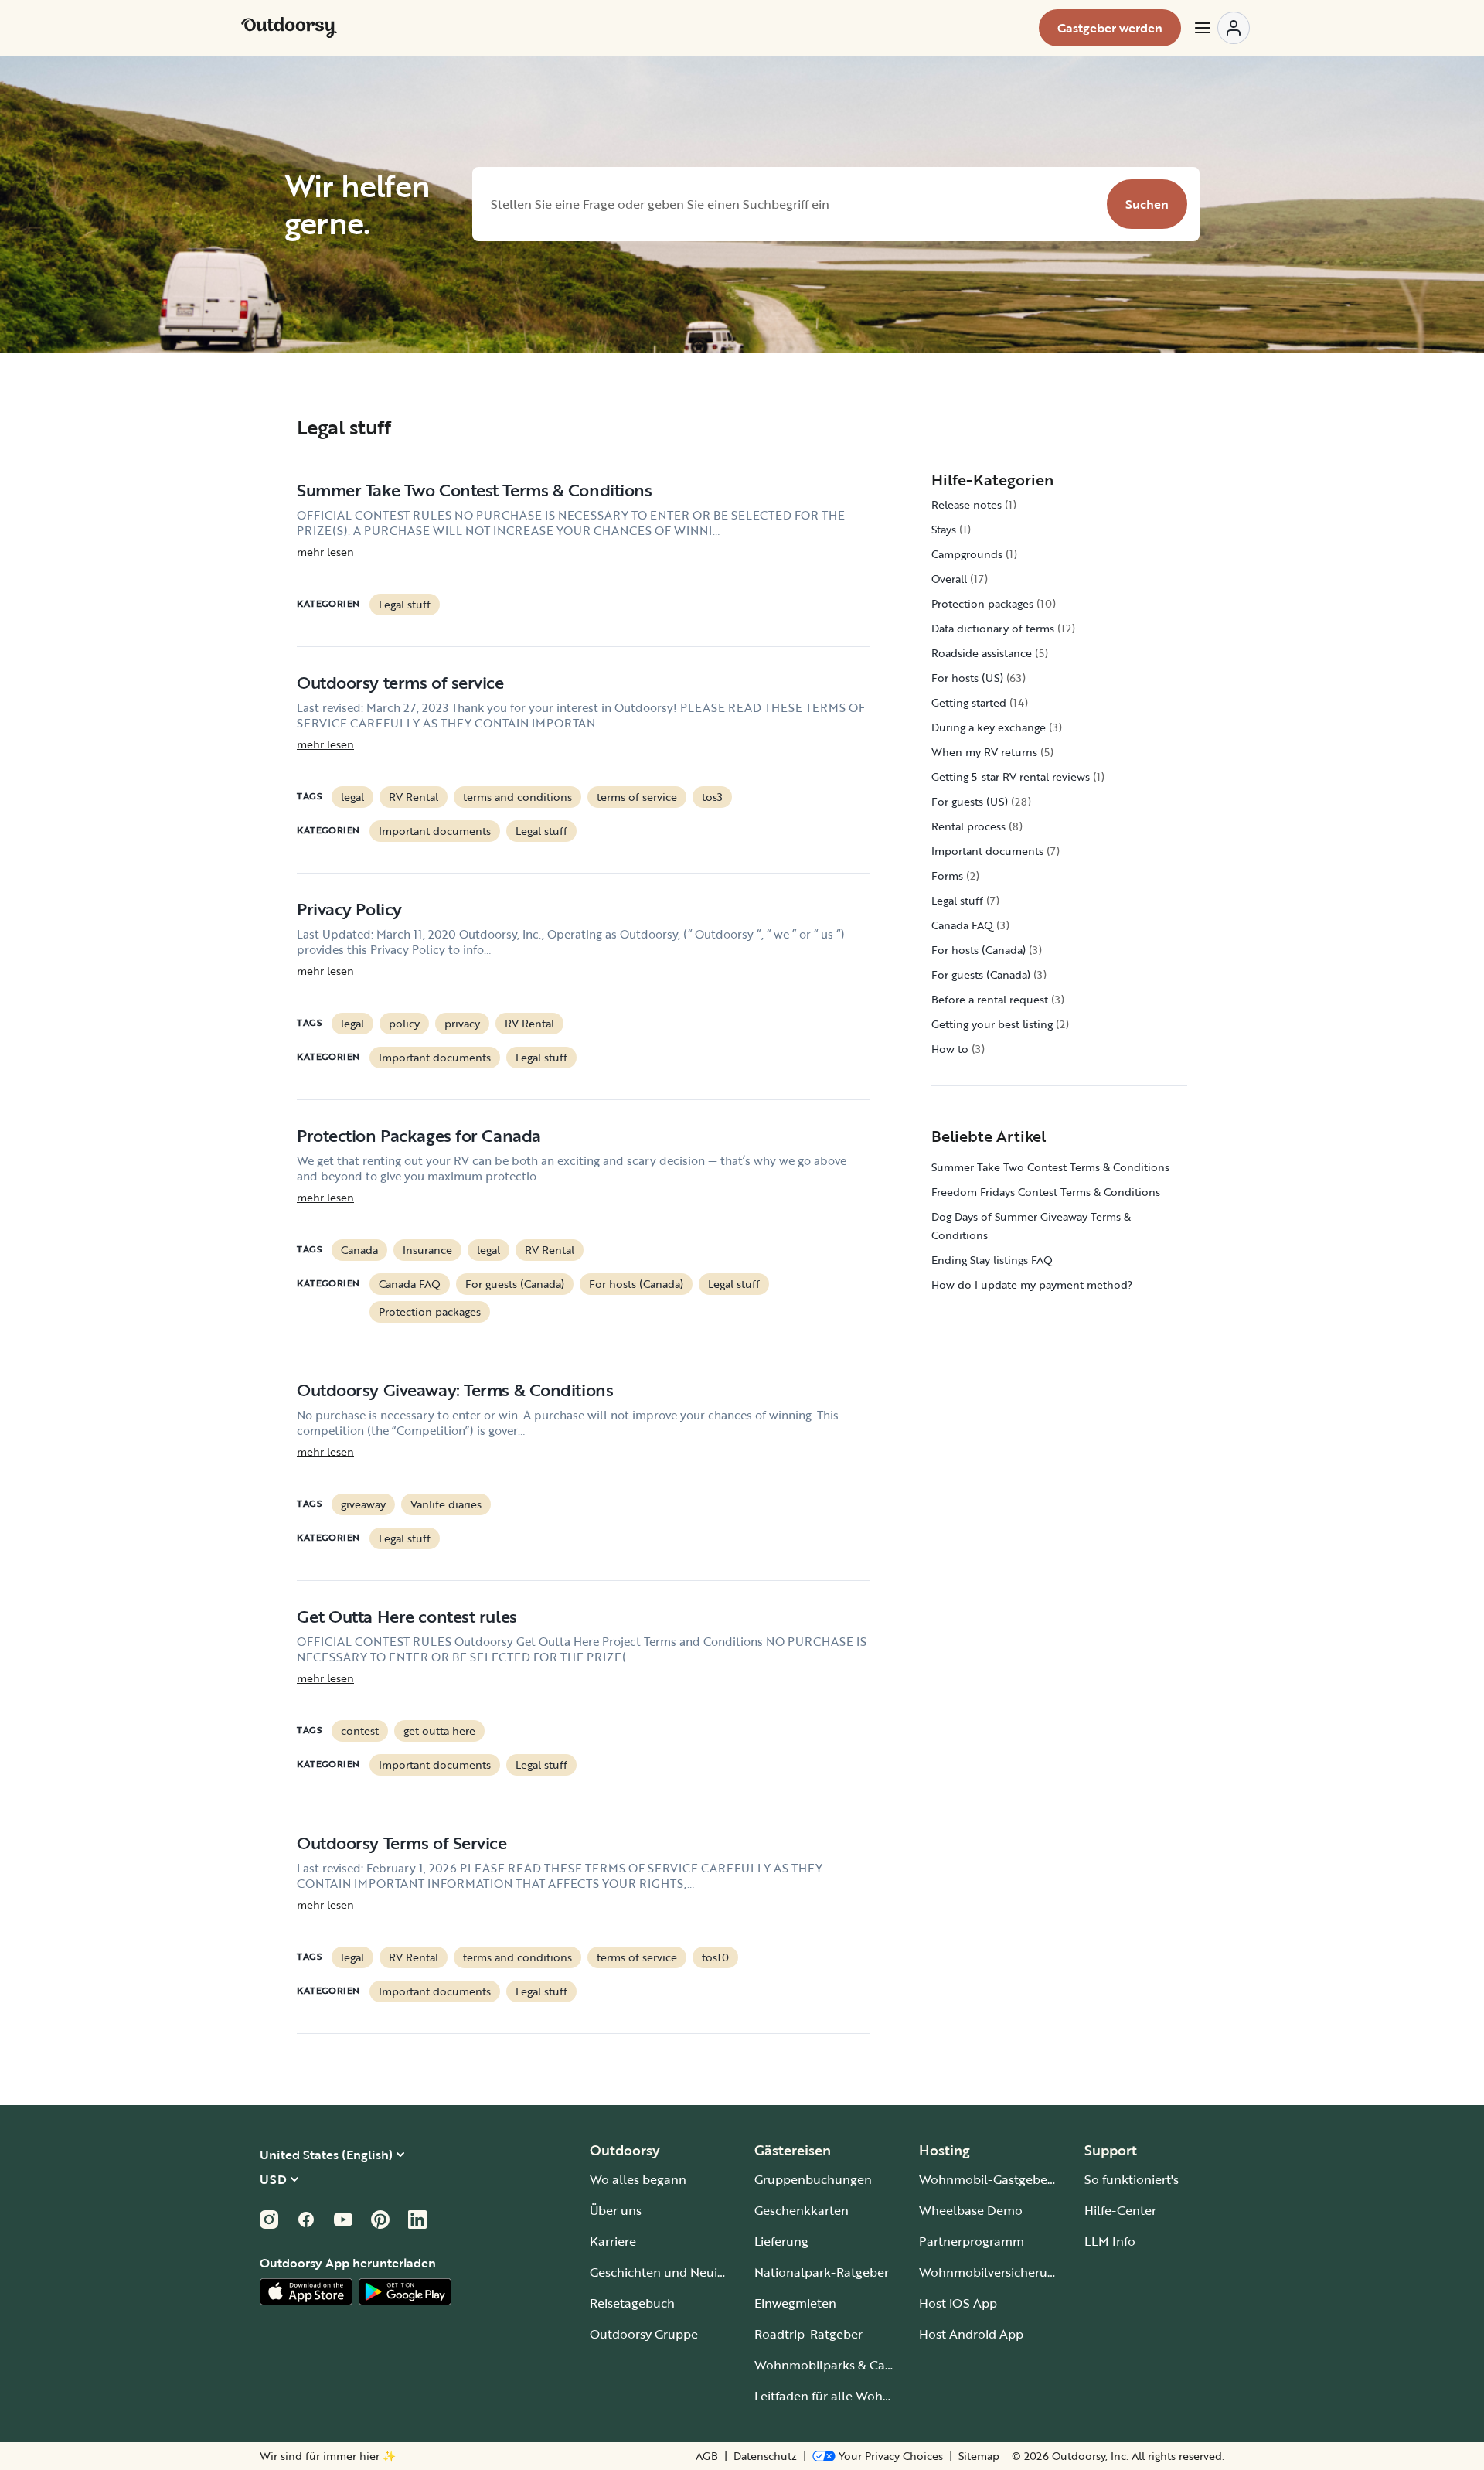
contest (360, 1731)
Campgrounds (967, 554)
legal (352, 797)
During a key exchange (989, 727)
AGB (707, 2456)
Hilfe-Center (1120, 2210)
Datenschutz (765, 2456)
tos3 (712, 797)
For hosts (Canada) (636, 1284)
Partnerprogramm (972, 2241)
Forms (947, 876)
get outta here (439, 1731)
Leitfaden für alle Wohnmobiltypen (856, 2396)
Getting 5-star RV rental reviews (1011, 777)
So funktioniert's (1132, 2179)
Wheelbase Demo (971, 2210)
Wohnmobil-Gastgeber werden (1009, 2179)
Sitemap (979, 2456)
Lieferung (781, 2241)
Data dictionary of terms (993, 628)
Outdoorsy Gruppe (644, 2334)
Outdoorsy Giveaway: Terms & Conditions (455, 1390)
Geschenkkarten (802, 2210)
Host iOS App (958, 2303)
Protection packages (430, 1312)
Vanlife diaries (446, 1504)
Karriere (613, 2241)
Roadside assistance (982, 653)
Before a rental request (990, 999)
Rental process (968, 826)
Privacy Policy (349, 909)
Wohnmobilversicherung (990, 2272)
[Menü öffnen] (1221, 28)
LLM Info (1110, 2241)
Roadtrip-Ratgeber (808, 2334)
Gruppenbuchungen (813, 2179)
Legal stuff (405, 604)
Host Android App (971, 2334)
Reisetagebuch (632, 2303)
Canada (359, 1250)
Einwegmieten (795, 2303)
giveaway (363, 1504)
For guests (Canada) (515, 1284)
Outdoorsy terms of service (400, 682)
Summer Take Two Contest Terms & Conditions (475, 490)
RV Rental (414, 797)
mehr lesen (325, 552)
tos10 (715, 1957)
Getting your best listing (992, 1024)
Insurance (427, 1250)
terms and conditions (517, 797)
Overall (949, 579)
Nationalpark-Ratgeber (822, 2272)
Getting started (969, 702)
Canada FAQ (410, 1284)
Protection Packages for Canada (419, 1135)
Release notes (967, 504)
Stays (944, 529)
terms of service (637, 797)
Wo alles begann (638, 2179)
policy (404, 1023)
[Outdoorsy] (289, 28)
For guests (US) (970, 801)
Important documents (435, 831)
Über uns (616, 2210)
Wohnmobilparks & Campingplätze (856, 2365)
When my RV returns (984, 752)
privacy (462, 1023)
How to (950, 1049)
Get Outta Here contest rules (407, 1616)
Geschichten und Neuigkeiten (675, 2272)
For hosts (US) (967, 678)
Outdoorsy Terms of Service (402, 1843)
